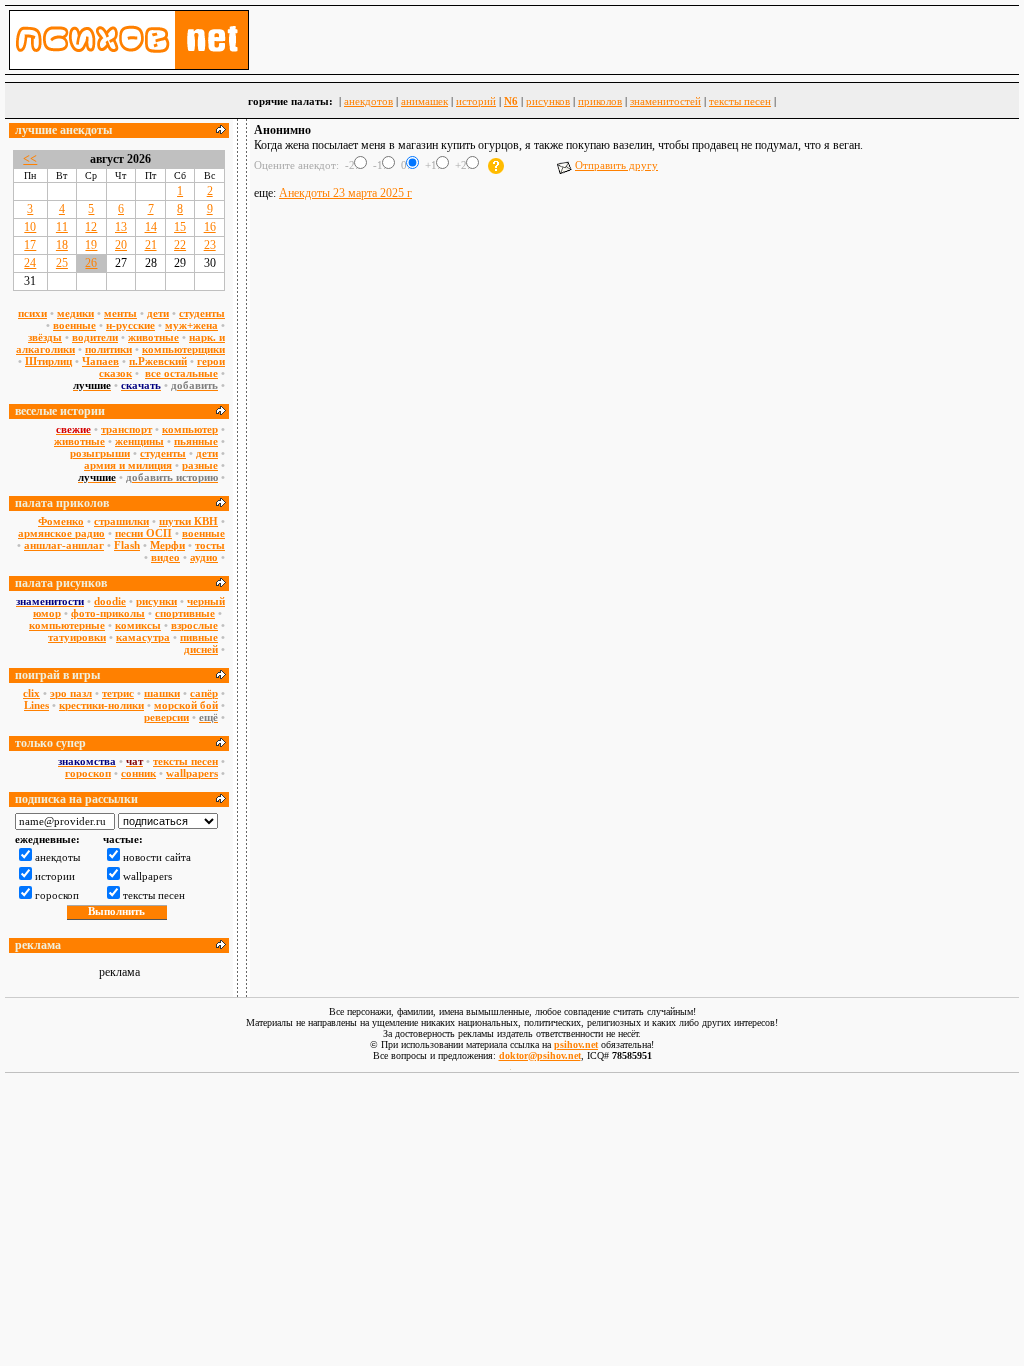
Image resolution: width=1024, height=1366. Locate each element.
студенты (202, 313)
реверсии (166, 717)
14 (151, 227)
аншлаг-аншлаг (64, 545)
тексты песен (740, 101)
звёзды (45, 337)
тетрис (118, 693)
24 (30, 263)
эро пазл (71, 693)
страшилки (121, 521)
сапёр (204, 693)
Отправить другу (616, 165)
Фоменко (61, 521)
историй (476, 101)
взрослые (194, 625)
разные (200, 465)
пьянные (196, 441)
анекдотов (368, 101)
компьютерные (67, 625)
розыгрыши (100, 453)
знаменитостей (665, 101)
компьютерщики (183, 349)
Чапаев (100, 361)
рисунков (548, 101)
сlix (31, 693)
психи (32, 313)
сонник (138, 773)
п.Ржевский (158, 361)
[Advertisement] (635, 258)
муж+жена (191, 325)
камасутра (143, 637)
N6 (511, 101)
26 (91, 263)
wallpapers (192, 773)
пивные (199, 637)
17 (30, 245)
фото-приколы (108, 613)
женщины (139, 441)
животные (153, 337)
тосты (210, 545)
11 (62, 227)
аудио (204, 557)
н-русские (130, 325)
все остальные (181, 373)
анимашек (424, 101)
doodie (110, 601)
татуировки (77, 637)
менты (120, 313)
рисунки (156, 601)
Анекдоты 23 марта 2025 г (345, 193)
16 (210, 227)
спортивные (185, 613)
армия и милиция (128, 465)
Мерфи (167, 545)
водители (95, 337)
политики (108, 349)
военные (74, 325)
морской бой (186, 705)
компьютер (190, 429)
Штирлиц (48, 361)
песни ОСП (143, 533)
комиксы (138, 625)
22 (180, 245)
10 (30, 227)
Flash (127, 545)
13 (121, 227)
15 (180, 227)
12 (91, 227)
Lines (36, 705)
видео (165, 557)
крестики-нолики (101, 705)
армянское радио (61, 533)
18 (62, 245)
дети (158, 313)
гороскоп (88, 773)
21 (151, 245)
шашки (162, 693)
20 (121, 245)
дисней (201, 649)
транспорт (126, 429)
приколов (600, 101)
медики (75, 313)
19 (91, 245)
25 (62, 263)
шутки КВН (188, 521)
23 (210, 245)
